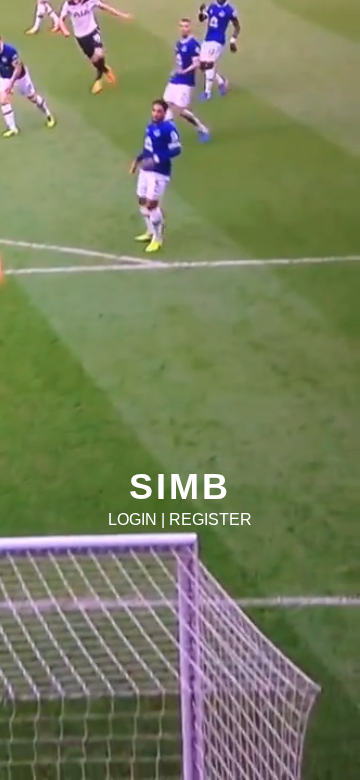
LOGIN (132, 519)
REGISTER (210, 519)
